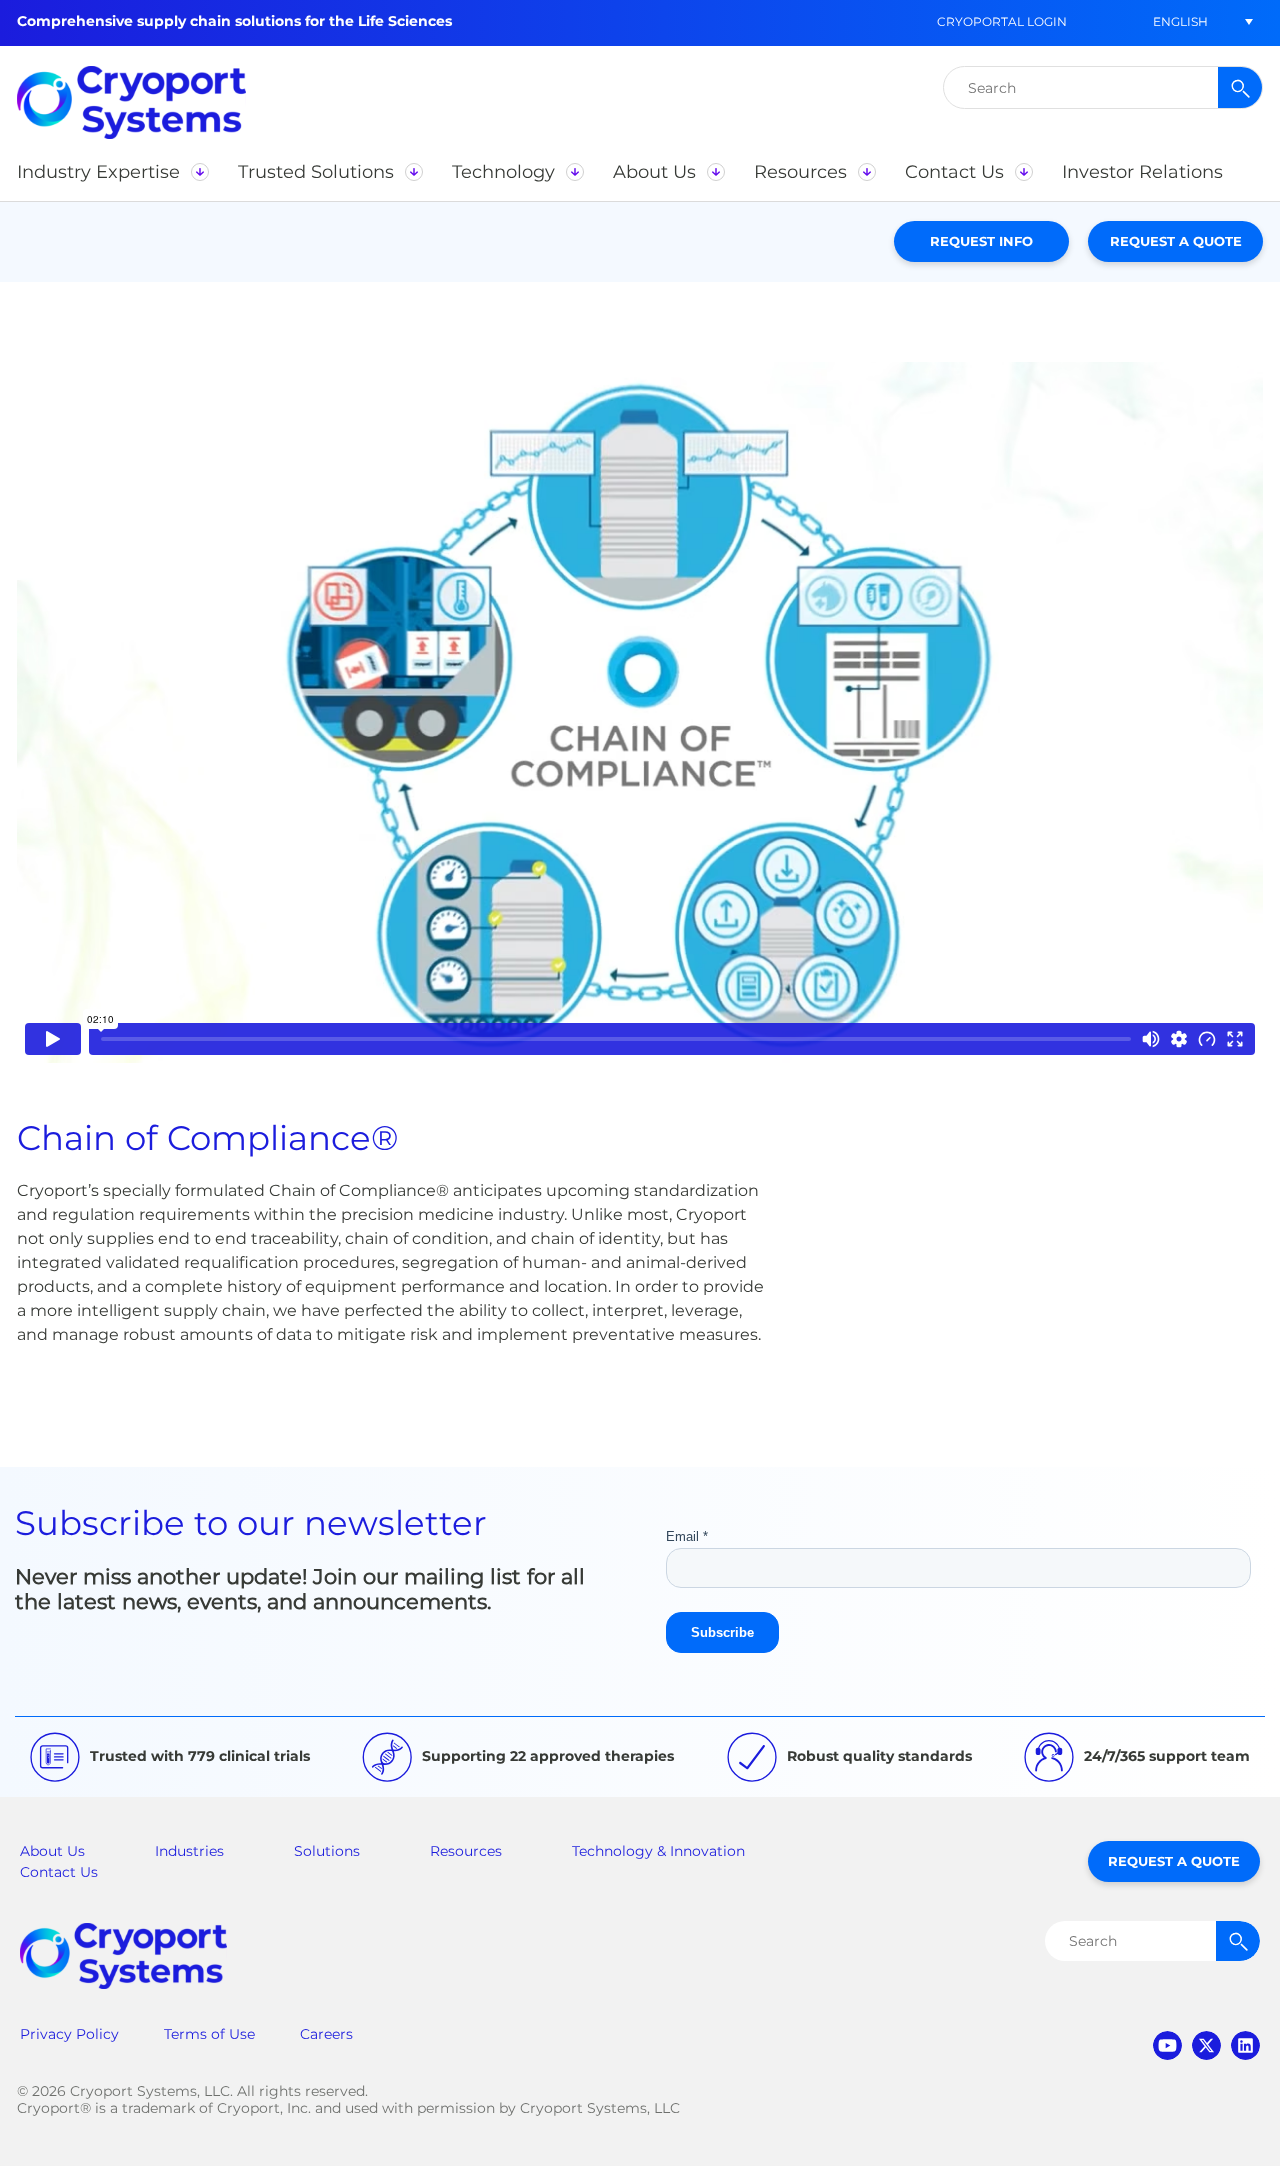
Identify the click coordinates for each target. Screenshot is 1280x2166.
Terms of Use (209, 2034)
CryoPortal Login (1002, 21)
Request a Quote (1176, 241)
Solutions (327, 1851)
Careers (326, 2034)
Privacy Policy (69, 2034)
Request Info (981, 241)
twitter (1206, 2045)
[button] (1180, 21)
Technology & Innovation (658, 1851)
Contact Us (59, 1872)
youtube (1167, 2045)
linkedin (1245, 2045)
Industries (189, 1851)
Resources (466, 1851)
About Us (52, 1851)
